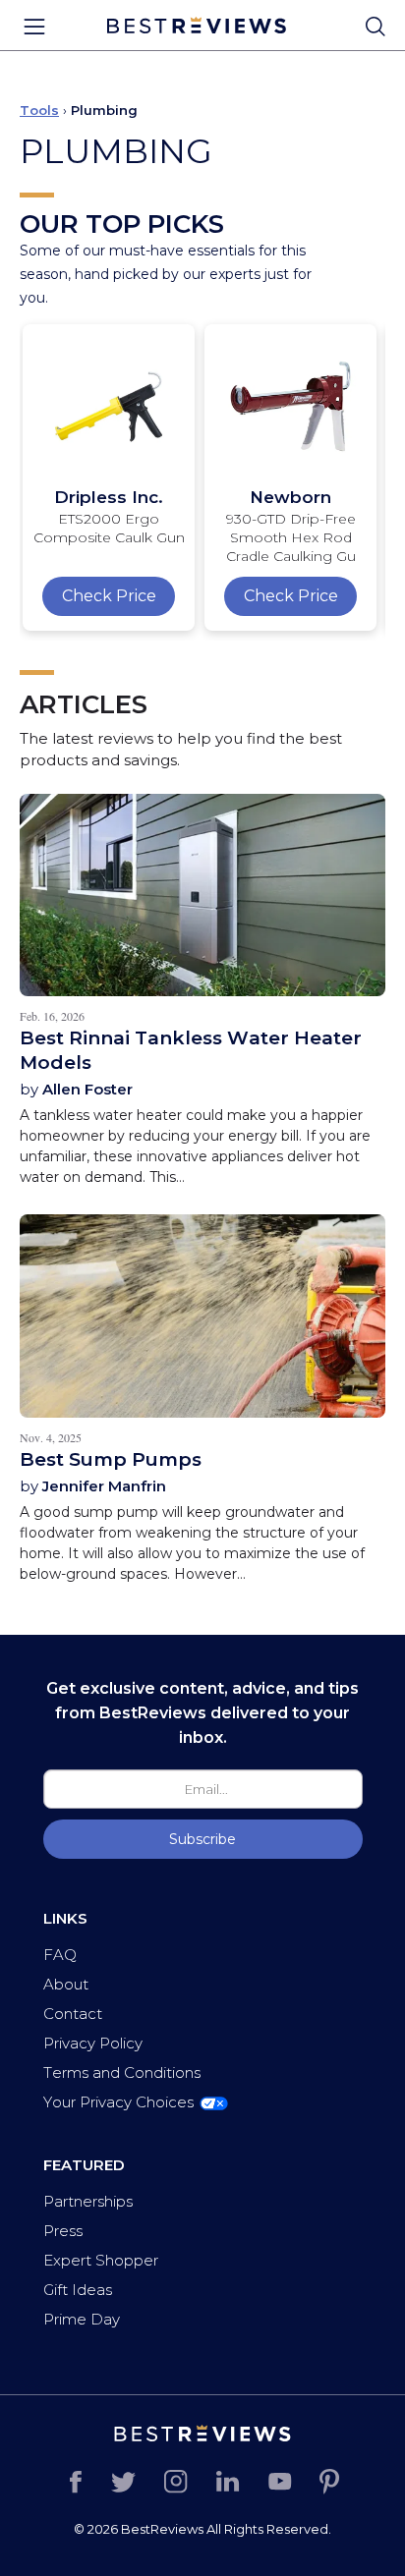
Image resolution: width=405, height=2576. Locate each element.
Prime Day (82, 2319)
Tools (39, 110)
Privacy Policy (93, 2043)
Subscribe (202, 1839)
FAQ (60, 1955)
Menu (34, 27)
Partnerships (88, 2201)
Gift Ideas (78, 2290)
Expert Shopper (101, 2260)
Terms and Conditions (122, 2072)
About (66, 1984)
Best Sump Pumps (111, 1459)
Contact (73, 2014)
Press (63, 2231)
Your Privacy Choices (118, 2102)
